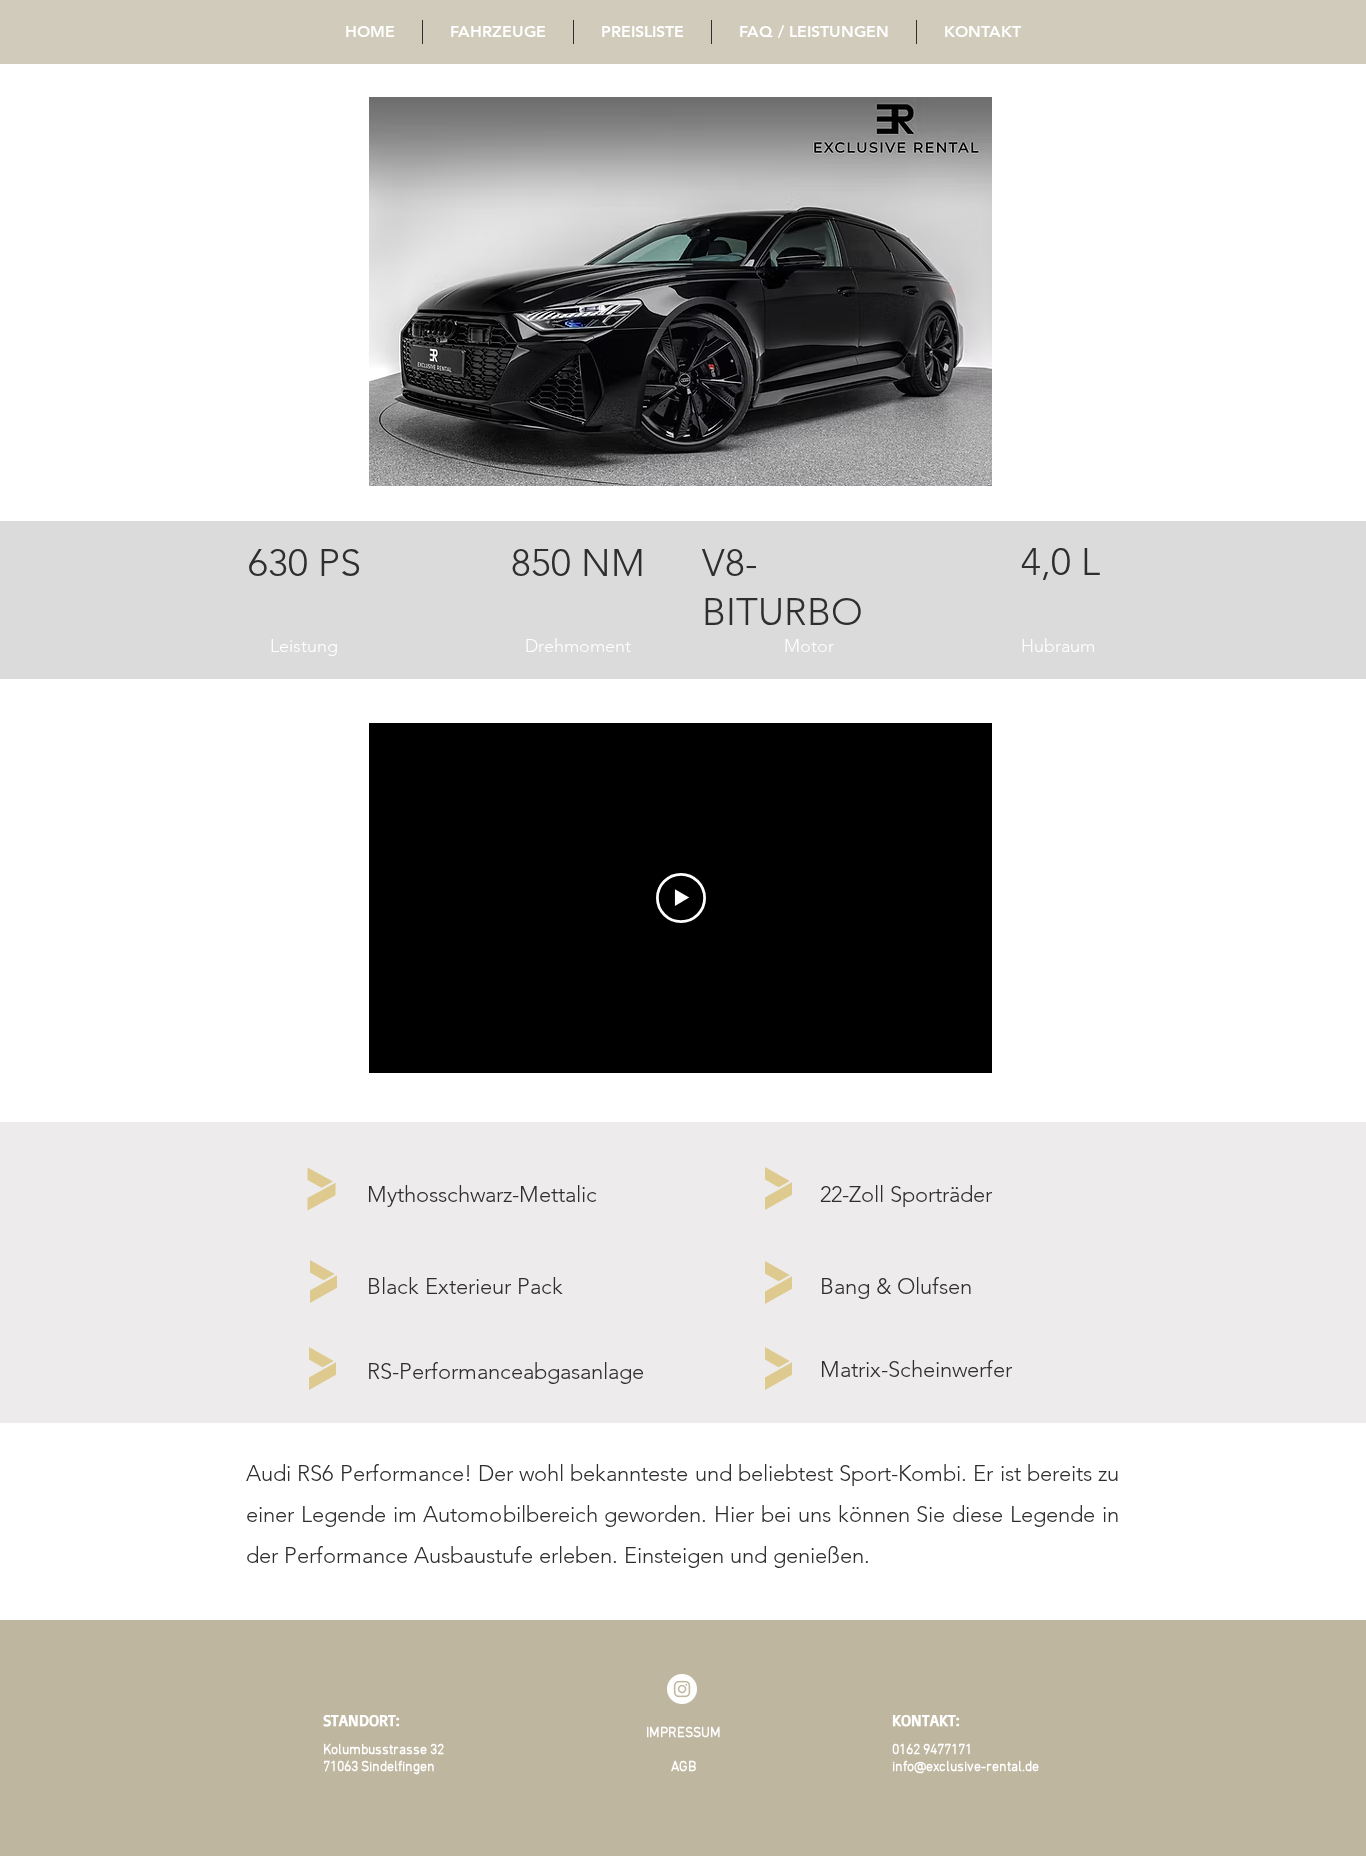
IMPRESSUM (683, 1733)
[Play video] (681, 898)
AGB (683, 1767)
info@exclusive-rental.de (965, 1767)
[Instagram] (682, 1689)
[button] (680, 291)
